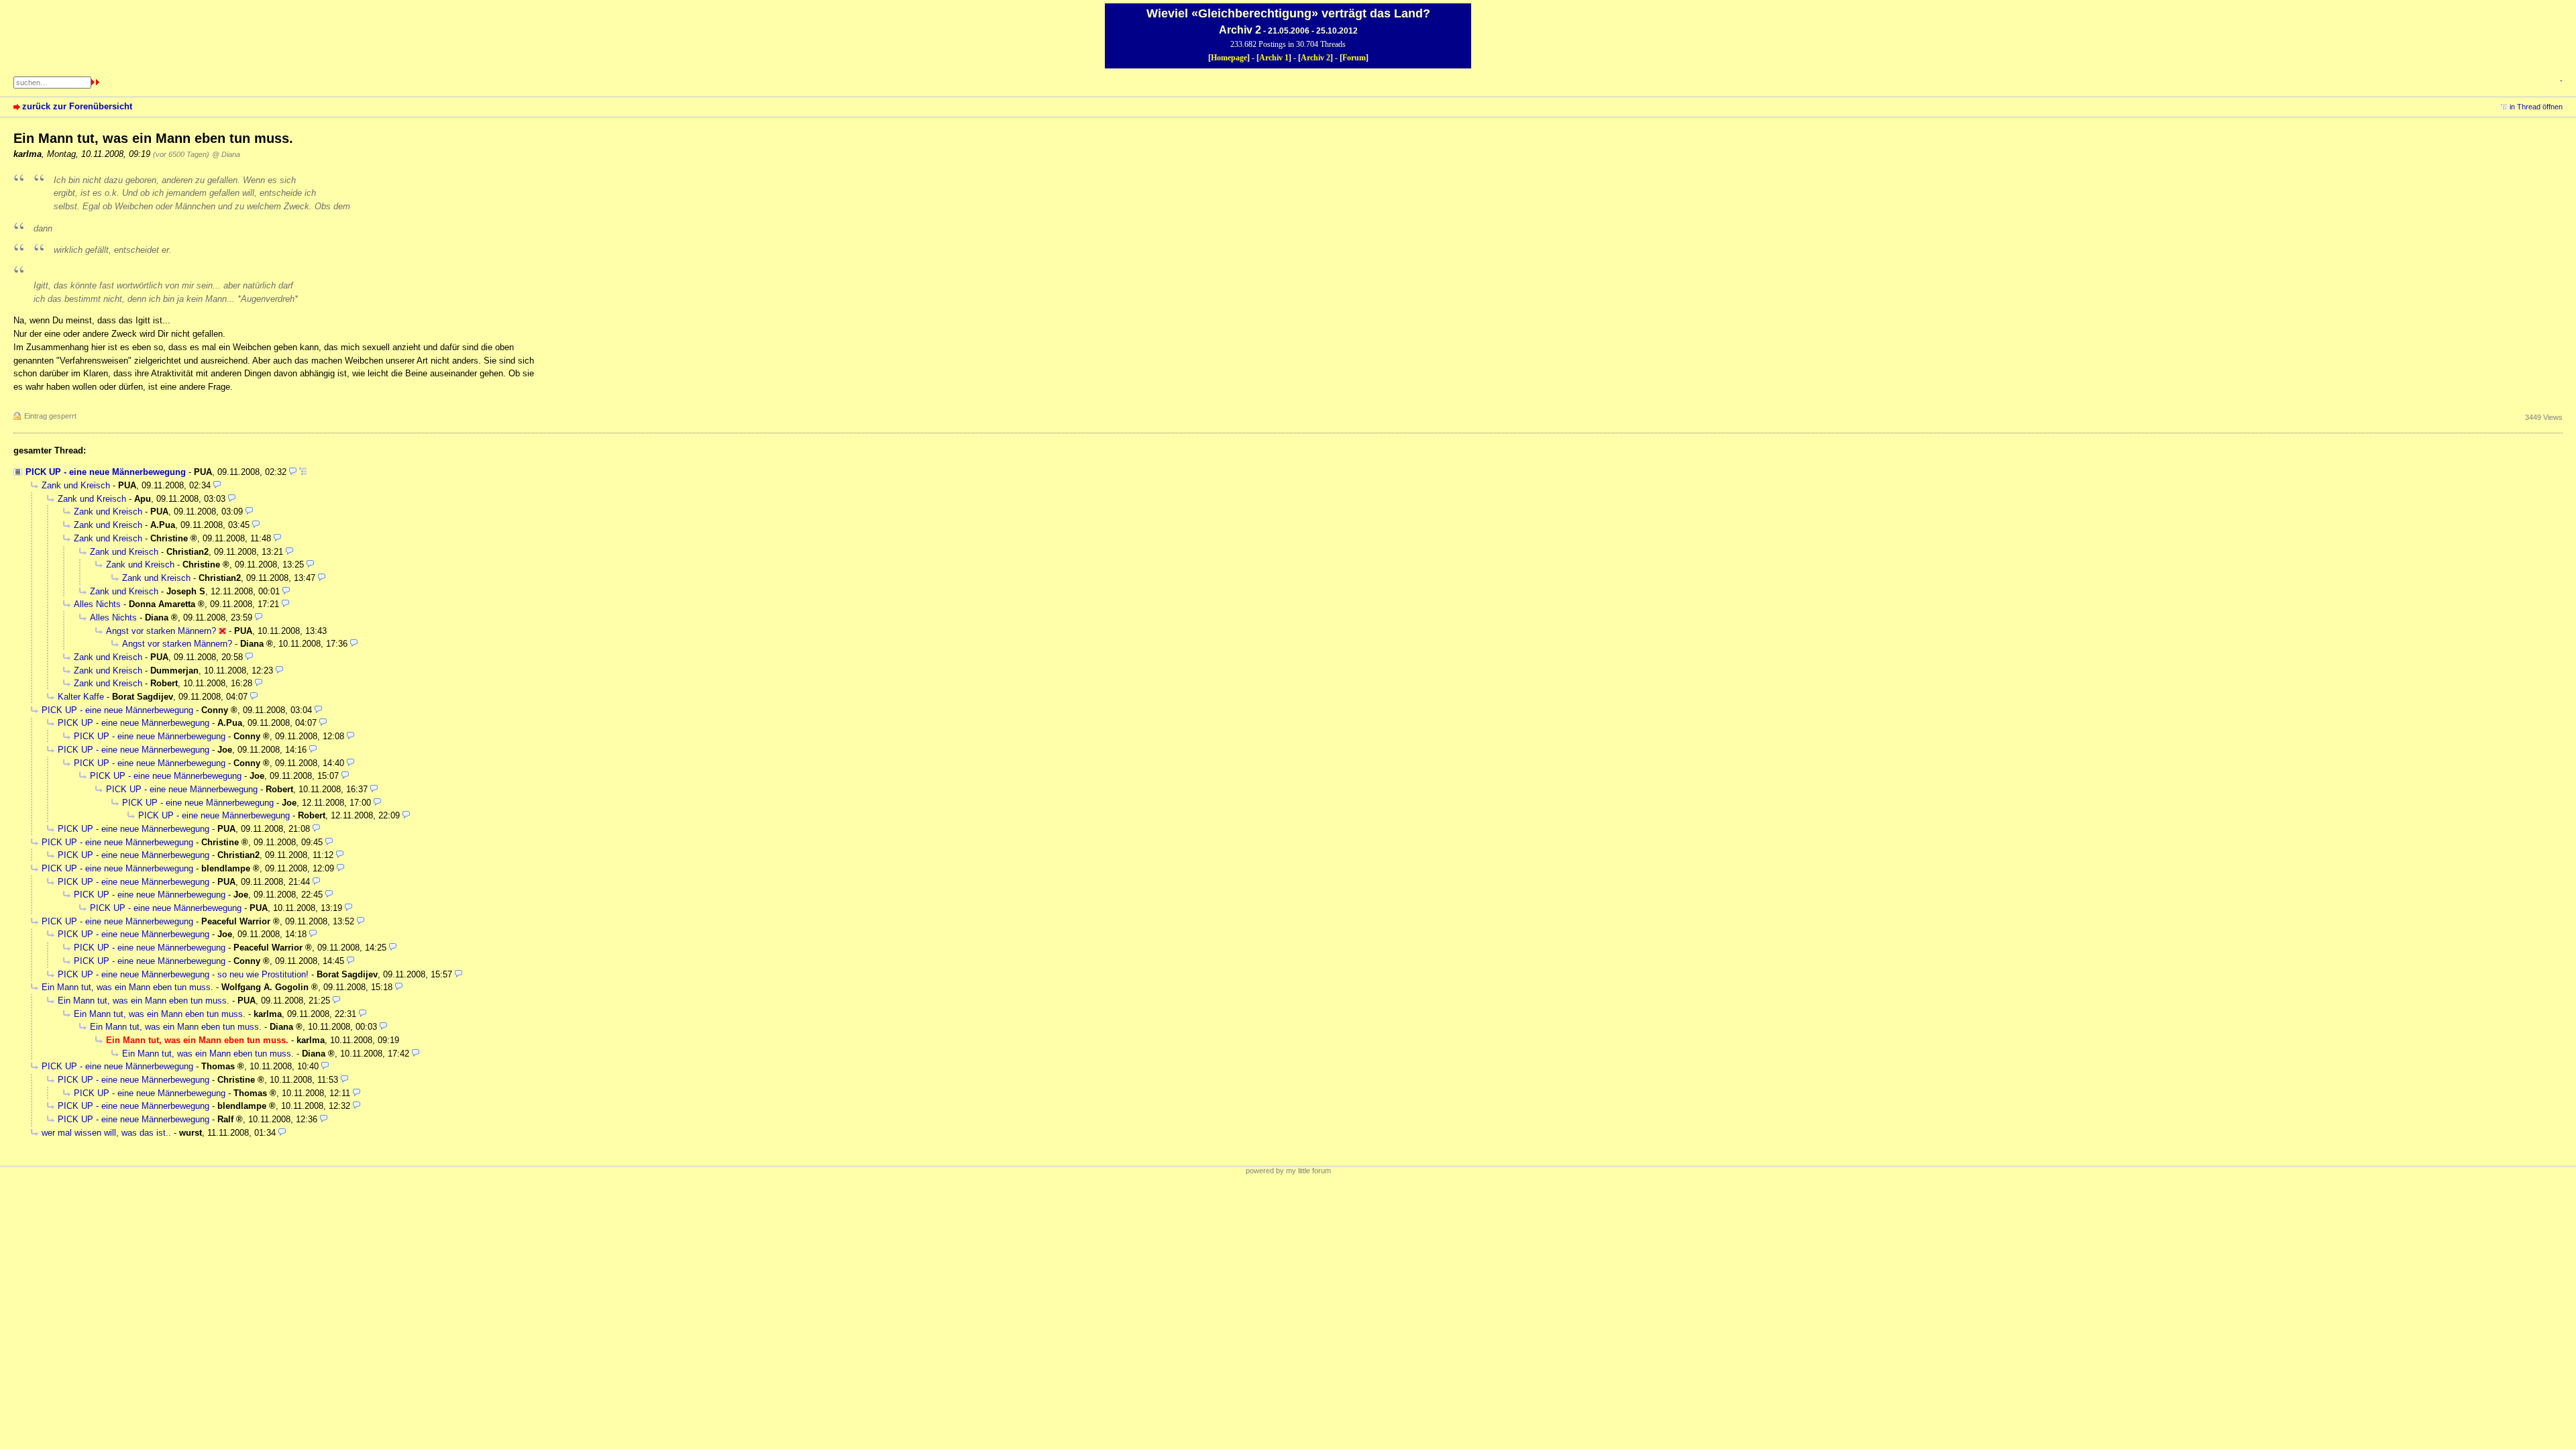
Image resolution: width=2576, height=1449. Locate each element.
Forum (1354, 58)
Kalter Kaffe (81, 697)
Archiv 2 (1316, 58)
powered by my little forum (1288, 1171)
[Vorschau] (293, 472)
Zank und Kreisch (76, 485)
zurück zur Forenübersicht (77, 106)
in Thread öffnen (2536, 107)
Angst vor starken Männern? (161, 631)
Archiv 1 (1274, 58)
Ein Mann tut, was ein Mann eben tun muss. (127, 987)
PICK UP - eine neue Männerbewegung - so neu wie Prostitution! (183, 974)
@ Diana (226, 154)
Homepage (1229, 58)
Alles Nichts (97, 604)
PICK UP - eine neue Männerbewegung (106, 472)
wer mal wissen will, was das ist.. (106, 1133)
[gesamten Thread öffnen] (303, 472)
